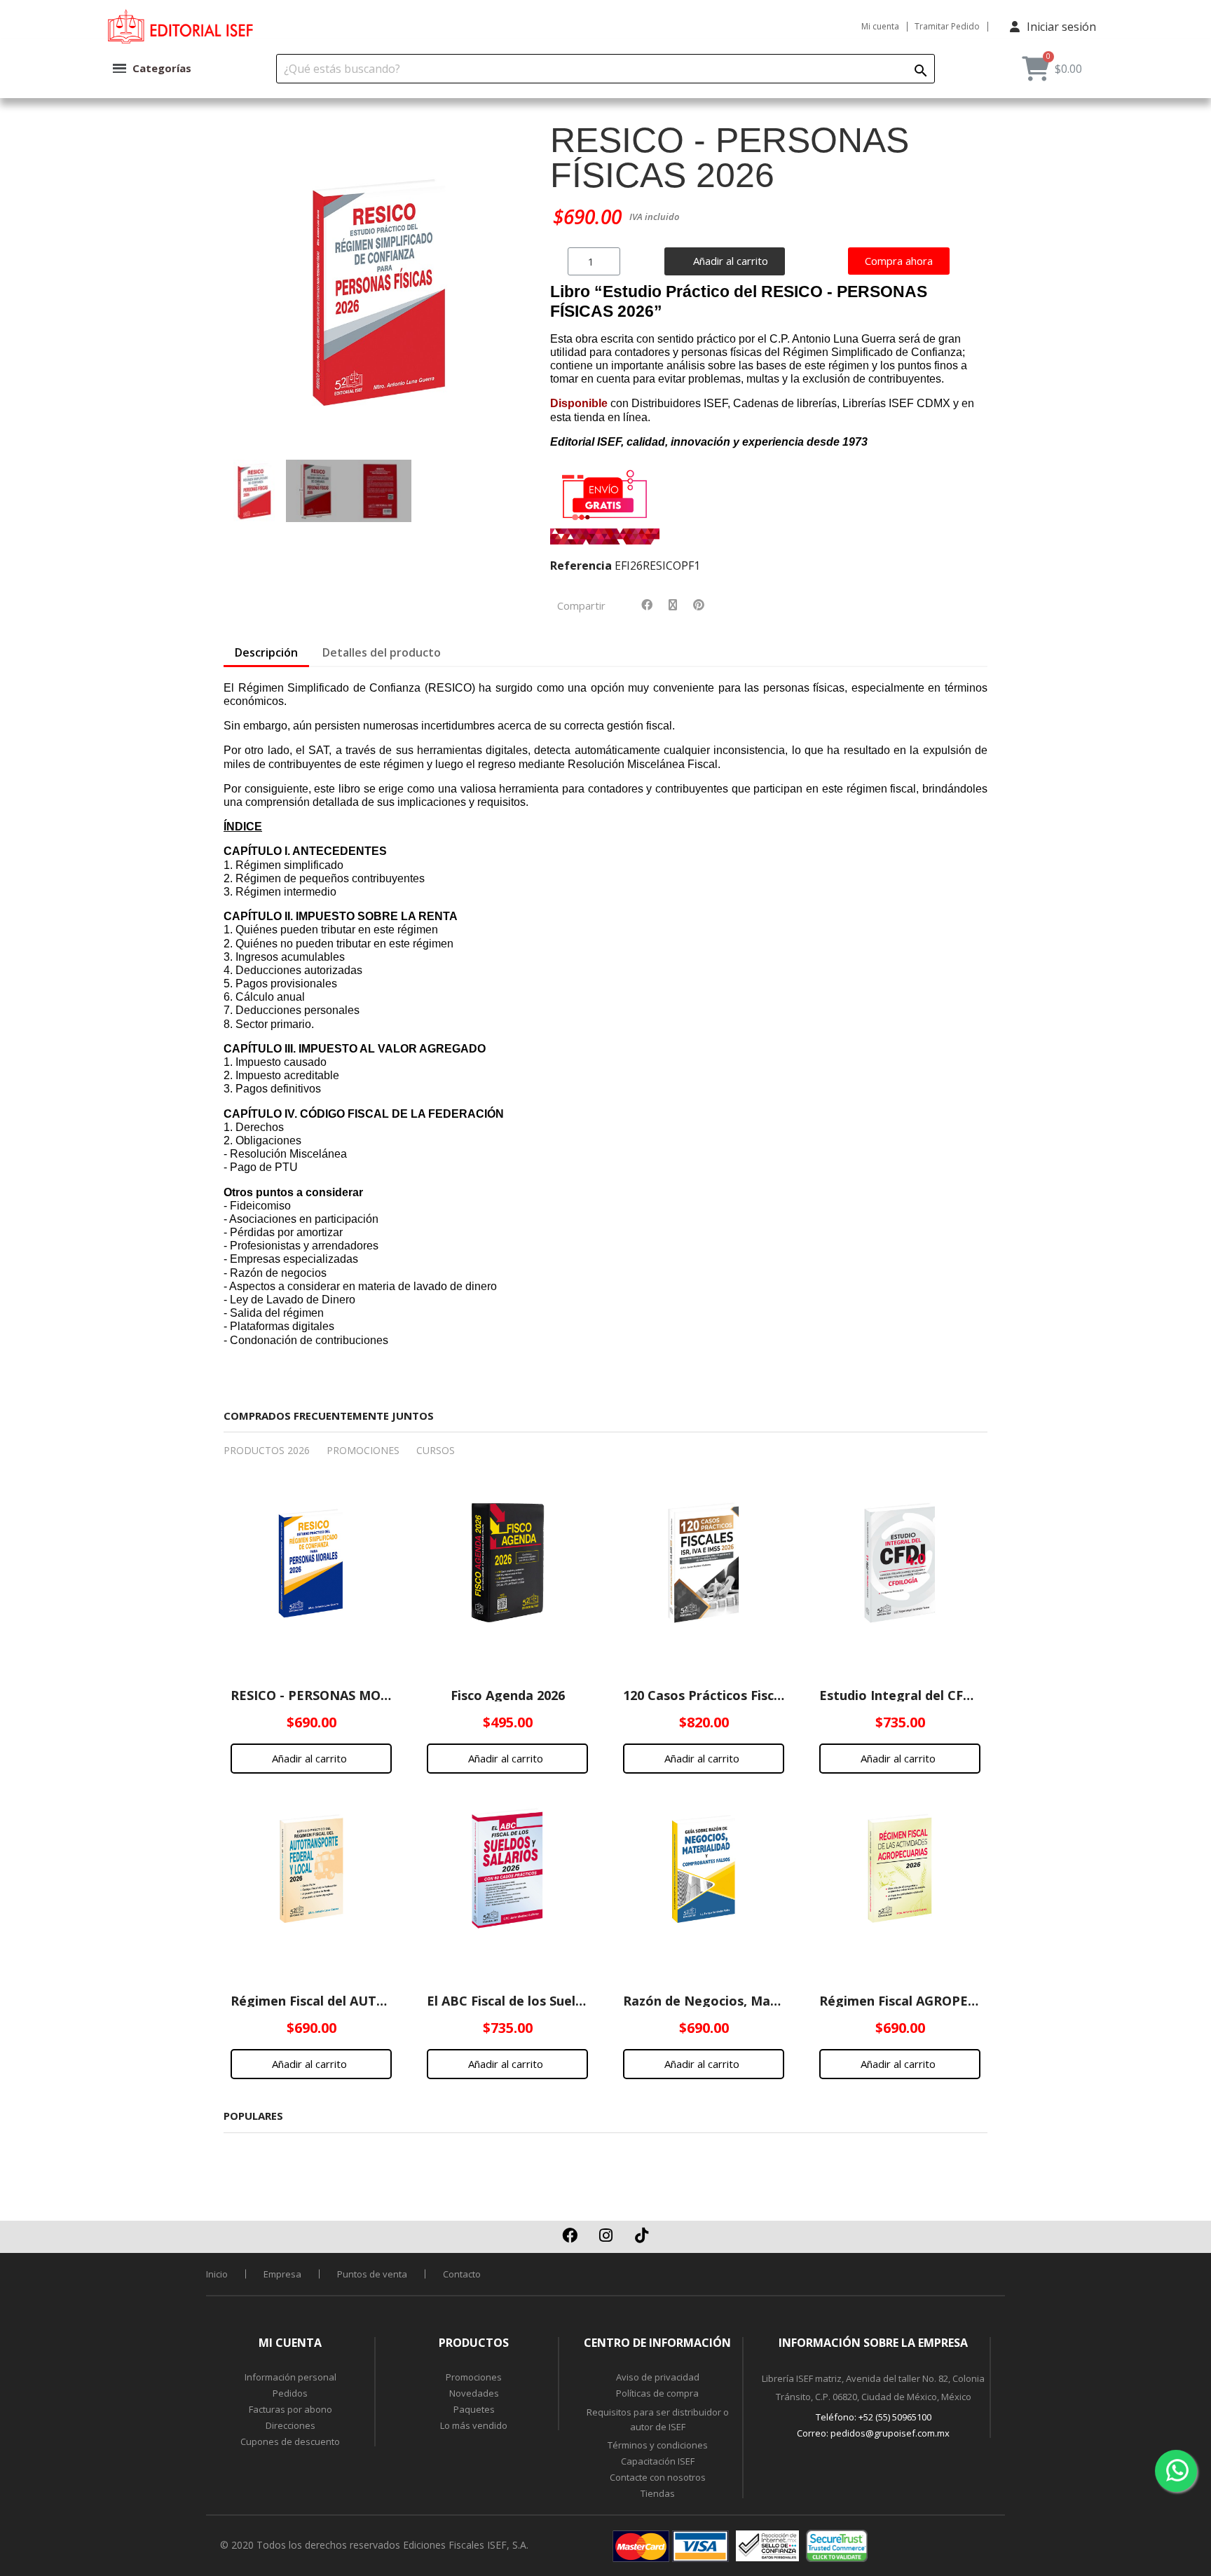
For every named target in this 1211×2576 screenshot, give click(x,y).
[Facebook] (647, 605)
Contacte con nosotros (658, 2477)
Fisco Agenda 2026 (508, 1695)
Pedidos (290, 2393)
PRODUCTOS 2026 (267, 1450)
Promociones (474, 2377)
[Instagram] (605, 2235)
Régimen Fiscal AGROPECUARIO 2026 (934, 2001)
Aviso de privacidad (658, 2377)
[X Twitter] (673, 605)
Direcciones (290, 2425)
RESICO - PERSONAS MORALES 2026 (341, 1695)
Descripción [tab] (266, 652)
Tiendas (658, 2493)
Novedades (474, 2393)
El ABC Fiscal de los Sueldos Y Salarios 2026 (560, 2001)
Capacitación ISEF (658, 2461)
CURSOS (436, 1450)
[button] (240, 292)
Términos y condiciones (658, 2445)
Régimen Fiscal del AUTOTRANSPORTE (351, 2001)
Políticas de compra (657, 2393)
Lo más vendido (474, 2425)
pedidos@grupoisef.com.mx (890, 2433)
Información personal (290, 2377)
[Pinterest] (699, 605)
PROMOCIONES (363, 1450)
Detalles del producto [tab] (382, 652)
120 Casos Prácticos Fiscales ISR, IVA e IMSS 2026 (775, 1695)
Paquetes (474, 2409)
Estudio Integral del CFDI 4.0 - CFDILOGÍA (949, 1695)
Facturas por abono (290, 2409)
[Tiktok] (641, 2235)
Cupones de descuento (290, 2441)
